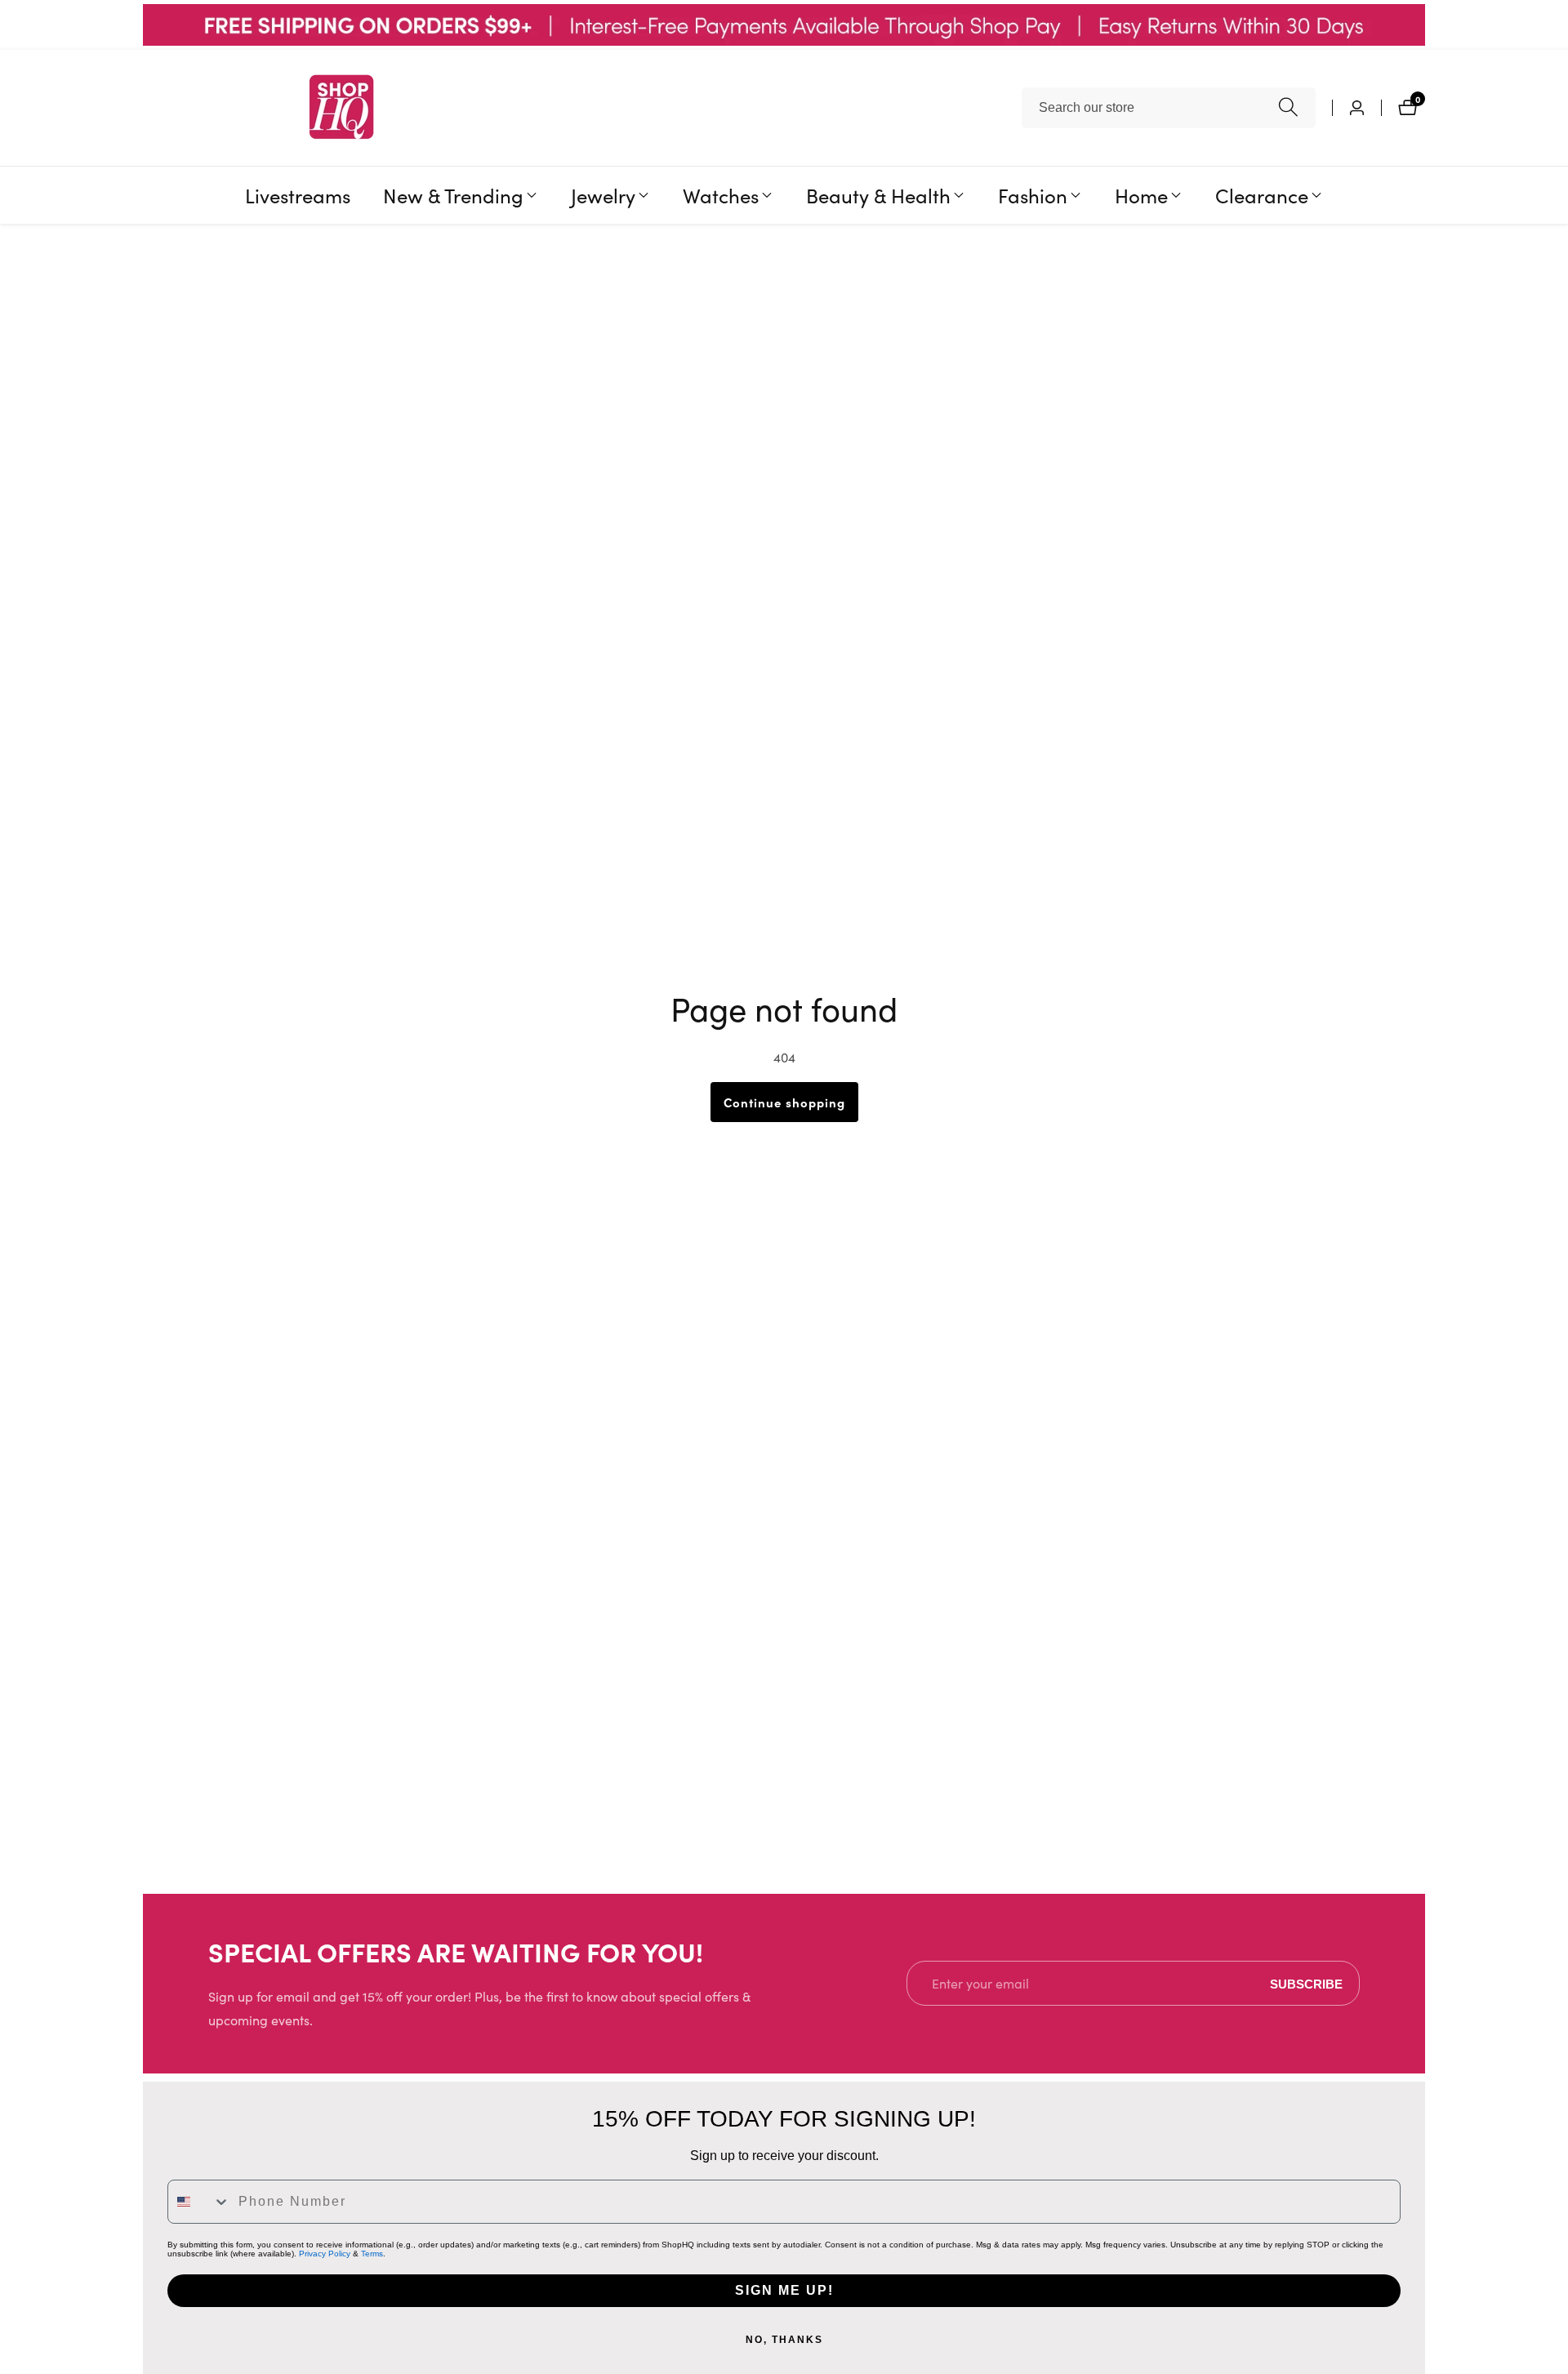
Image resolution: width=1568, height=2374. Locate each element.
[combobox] (1169, 108)
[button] (453, 195)
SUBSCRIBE (1306, 1983)
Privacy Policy (325, 2254)
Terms (372, 2254)
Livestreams (298, 194)
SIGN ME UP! (784, 2290)
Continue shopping (784, 1102)
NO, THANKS (784, 2340)
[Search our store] (1288, 107)
